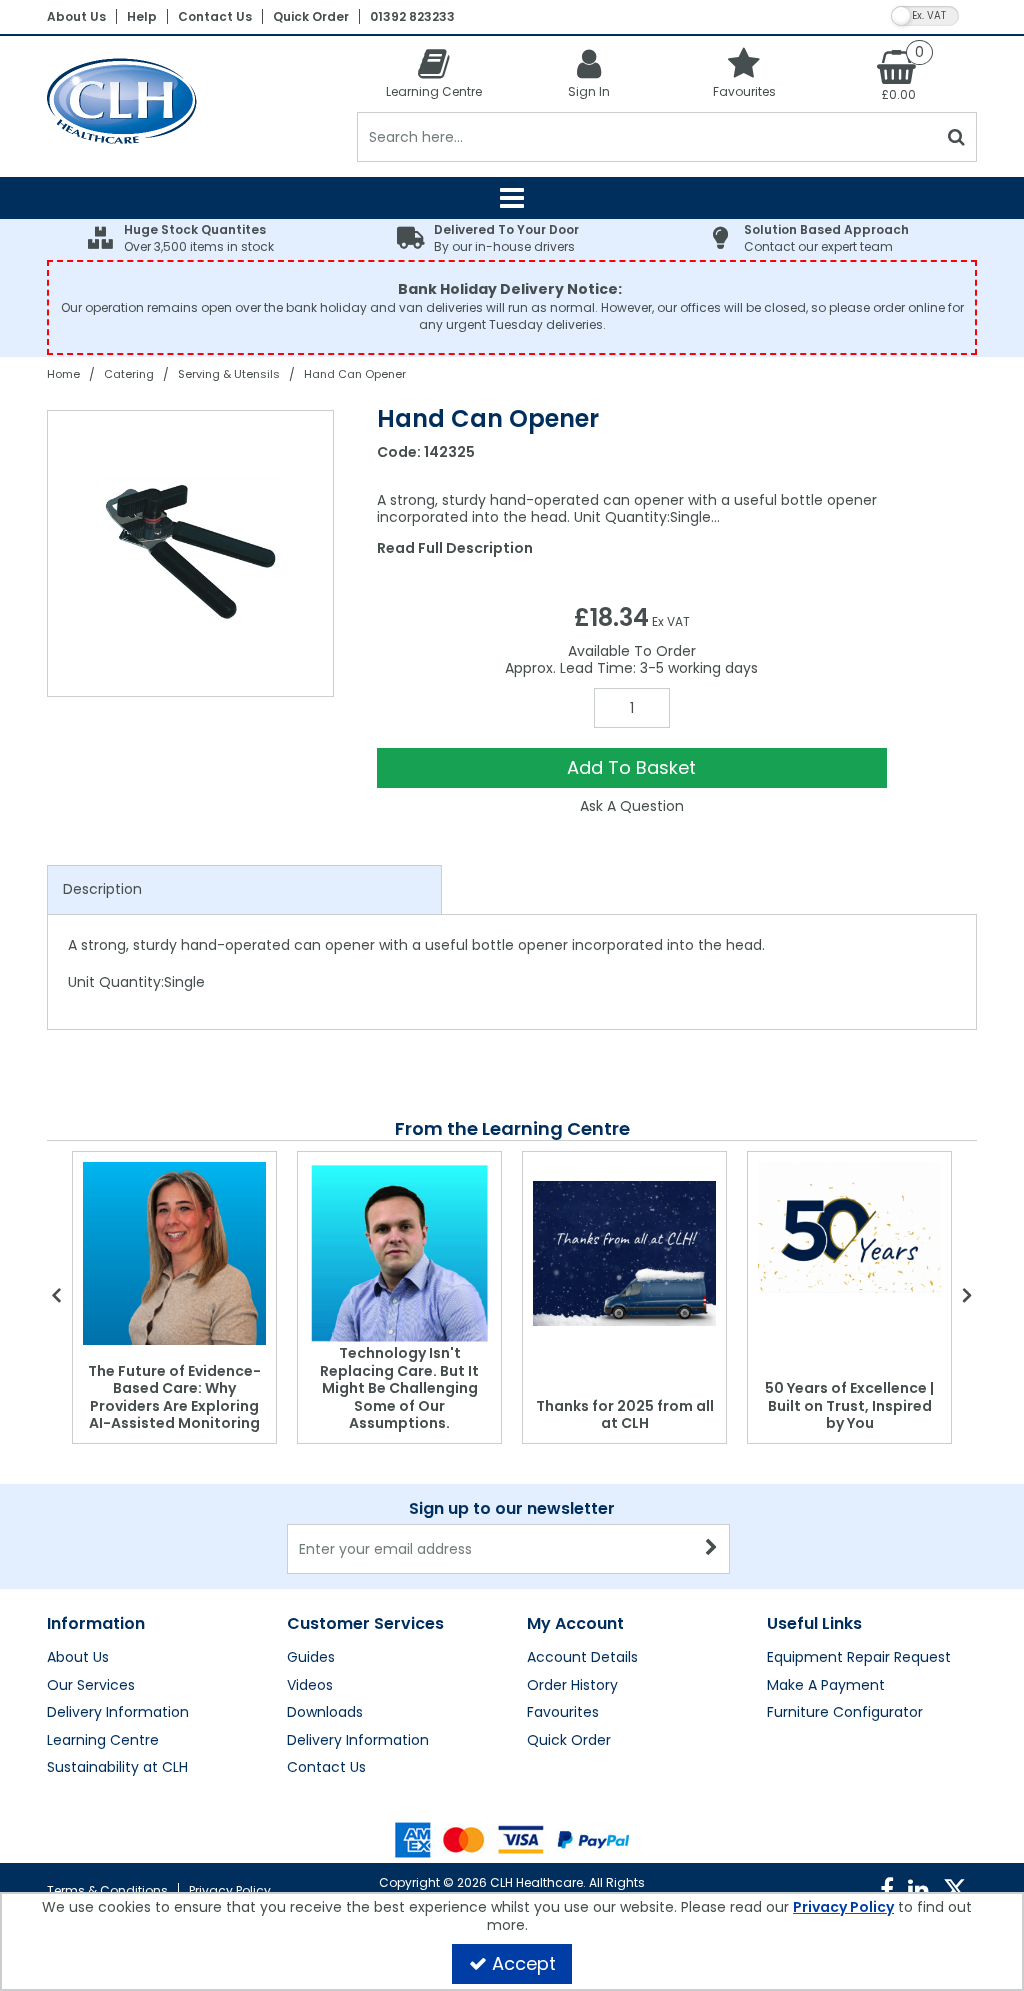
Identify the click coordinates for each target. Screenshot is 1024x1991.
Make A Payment (826, 1686)
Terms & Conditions (107, 1890)
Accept (524, 1963)
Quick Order (311, 16)
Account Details (582, 1658)
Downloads (325, 1713)
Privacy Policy (230, 1890)
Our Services (91, 1686)
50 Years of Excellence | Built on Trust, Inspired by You (849, 1405)
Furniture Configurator (845, 1713)
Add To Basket (631, 767)
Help (142, 16)
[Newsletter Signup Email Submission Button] (712, 1549)
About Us (76, 16)
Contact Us (215, 16)
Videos (310, 1686)
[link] (887, 1890)
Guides (311, 1658)
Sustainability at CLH (117, 1768)
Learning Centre (103, 1741)
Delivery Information (118, 1713)
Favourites (563, 1713)
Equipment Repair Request (859, 1658)
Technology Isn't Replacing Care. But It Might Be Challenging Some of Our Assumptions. (399, 1388)
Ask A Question (632, 806)
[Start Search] (957, 137)
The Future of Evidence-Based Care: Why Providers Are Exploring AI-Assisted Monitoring (174, 1397)
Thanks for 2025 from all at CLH (625, 1415)
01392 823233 (412, 16)
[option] (191, 553)
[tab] (244, 890)
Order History (572, 1686)
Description (102, 889)
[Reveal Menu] (512, 198)
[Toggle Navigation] (512, 198)
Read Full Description (455, 548)
